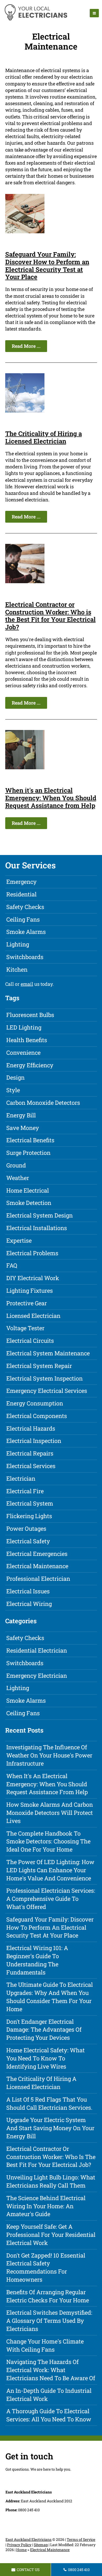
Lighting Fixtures (30, 1290)
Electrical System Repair (39, 1366)
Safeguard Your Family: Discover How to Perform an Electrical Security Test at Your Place (47, 266)
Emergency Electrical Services (47, 1391)
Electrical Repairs (30, 1453)
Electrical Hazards (31, 1428)
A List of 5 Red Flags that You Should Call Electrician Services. (49, 2103)
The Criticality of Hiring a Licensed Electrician (44, 437)
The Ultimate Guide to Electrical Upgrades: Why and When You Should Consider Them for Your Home (50, 1997)
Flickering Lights (29, 1516)
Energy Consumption (35, 1403)
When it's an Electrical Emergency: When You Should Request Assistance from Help (51, 798)
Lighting (18, 944)
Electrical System (30, 1503)
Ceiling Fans (23, 919)
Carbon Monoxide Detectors (43, 1103)
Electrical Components (37, 1416)
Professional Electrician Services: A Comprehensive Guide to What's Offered (51, 1899)
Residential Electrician (37, 1650)
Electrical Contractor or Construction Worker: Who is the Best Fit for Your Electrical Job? (50, 616)
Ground (16, 1165)
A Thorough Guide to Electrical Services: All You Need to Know (49, 2415)
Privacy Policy (19, 2545)
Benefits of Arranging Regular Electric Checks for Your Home (48, 2296)
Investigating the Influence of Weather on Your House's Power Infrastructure (49, 1755)
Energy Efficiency (30, 1065)
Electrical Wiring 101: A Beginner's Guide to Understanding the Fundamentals (37, 1960)
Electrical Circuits (30, 1341)
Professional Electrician (38, 1579)
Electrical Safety (28, 1541)
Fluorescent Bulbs (30, 1015)
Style (13, 1090)
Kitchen (17, 969)
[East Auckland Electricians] (36, 20)
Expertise (19, 1240)
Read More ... (26, 346)
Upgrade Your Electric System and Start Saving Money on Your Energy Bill (50, 2128)
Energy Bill (21, 1115)
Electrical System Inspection (44, 1378)
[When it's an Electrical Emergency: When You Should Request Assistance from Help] (25, 767)
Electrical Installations (37, 1228)
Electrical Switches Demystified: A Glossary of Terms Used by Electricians (49, 2321)
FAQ (12, 1265)
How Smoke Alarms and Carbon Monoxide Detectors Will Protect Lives (50, 1813)
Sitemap (41, 2545)
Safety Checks (25, 907)
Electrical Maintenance (37, 1566)
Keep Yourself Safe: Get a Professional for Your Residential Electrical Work (51, 2235)
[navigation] (94, 13)
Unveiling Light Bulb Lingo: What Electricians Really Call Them (51, 2181)
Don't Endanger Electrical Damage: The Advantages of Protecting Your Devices (44, 2030)
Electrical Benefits (30, 1140)
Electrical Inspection (34, 1441)
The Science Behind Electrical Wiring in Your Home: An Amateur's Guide (46, 2206)
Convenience (23, 1052)
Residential (21, 894)
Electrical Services (31, 1466)
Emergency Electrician (37, 1676)
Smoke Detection (29, 1203)
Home (21, 2550)
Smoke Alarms (26, 932)
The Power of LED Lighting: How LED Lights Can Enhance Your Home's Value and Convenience (50, 1870)
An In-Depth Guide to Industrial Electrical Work (49, 2395)
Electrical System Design (39, 1215)
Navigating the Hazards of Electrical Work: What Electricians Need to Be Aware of (51, 2370)
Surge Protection (28, 1153)
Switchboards (25, 957)
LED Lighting (24, 1027)
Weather (18, 1178)
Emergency (21, 882)
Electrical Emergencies (37, 1554)
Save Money (23, 1128)
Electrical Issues (28, 1591)
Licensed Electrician (33, 1316)
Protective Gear (27, 1303)
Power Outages (26, 1528)
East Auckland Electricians (29, 2539)
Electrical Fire (25, 1491)
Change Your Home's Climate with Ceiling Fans (45, 2345)
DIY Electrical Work (33, 1278)
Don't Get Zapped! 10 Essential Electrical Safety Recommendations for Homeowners (46, 2267)
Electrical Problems (32, 1253)
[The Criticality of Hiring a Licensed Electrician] (25, 411)
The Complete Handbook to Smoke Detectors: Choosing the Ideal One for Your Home (48, 1841)
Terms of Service (81, 2539)
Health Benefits (27, 1040)
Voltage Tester (25, 1328)
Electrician (21, 1478)
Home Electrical (28, 1190)
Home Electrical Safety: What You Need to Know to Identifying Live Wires (46, 2058)
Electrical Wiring (29, 1604)
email (27, 984)
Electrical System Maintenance (48, 1353)
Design (15, 1077)
